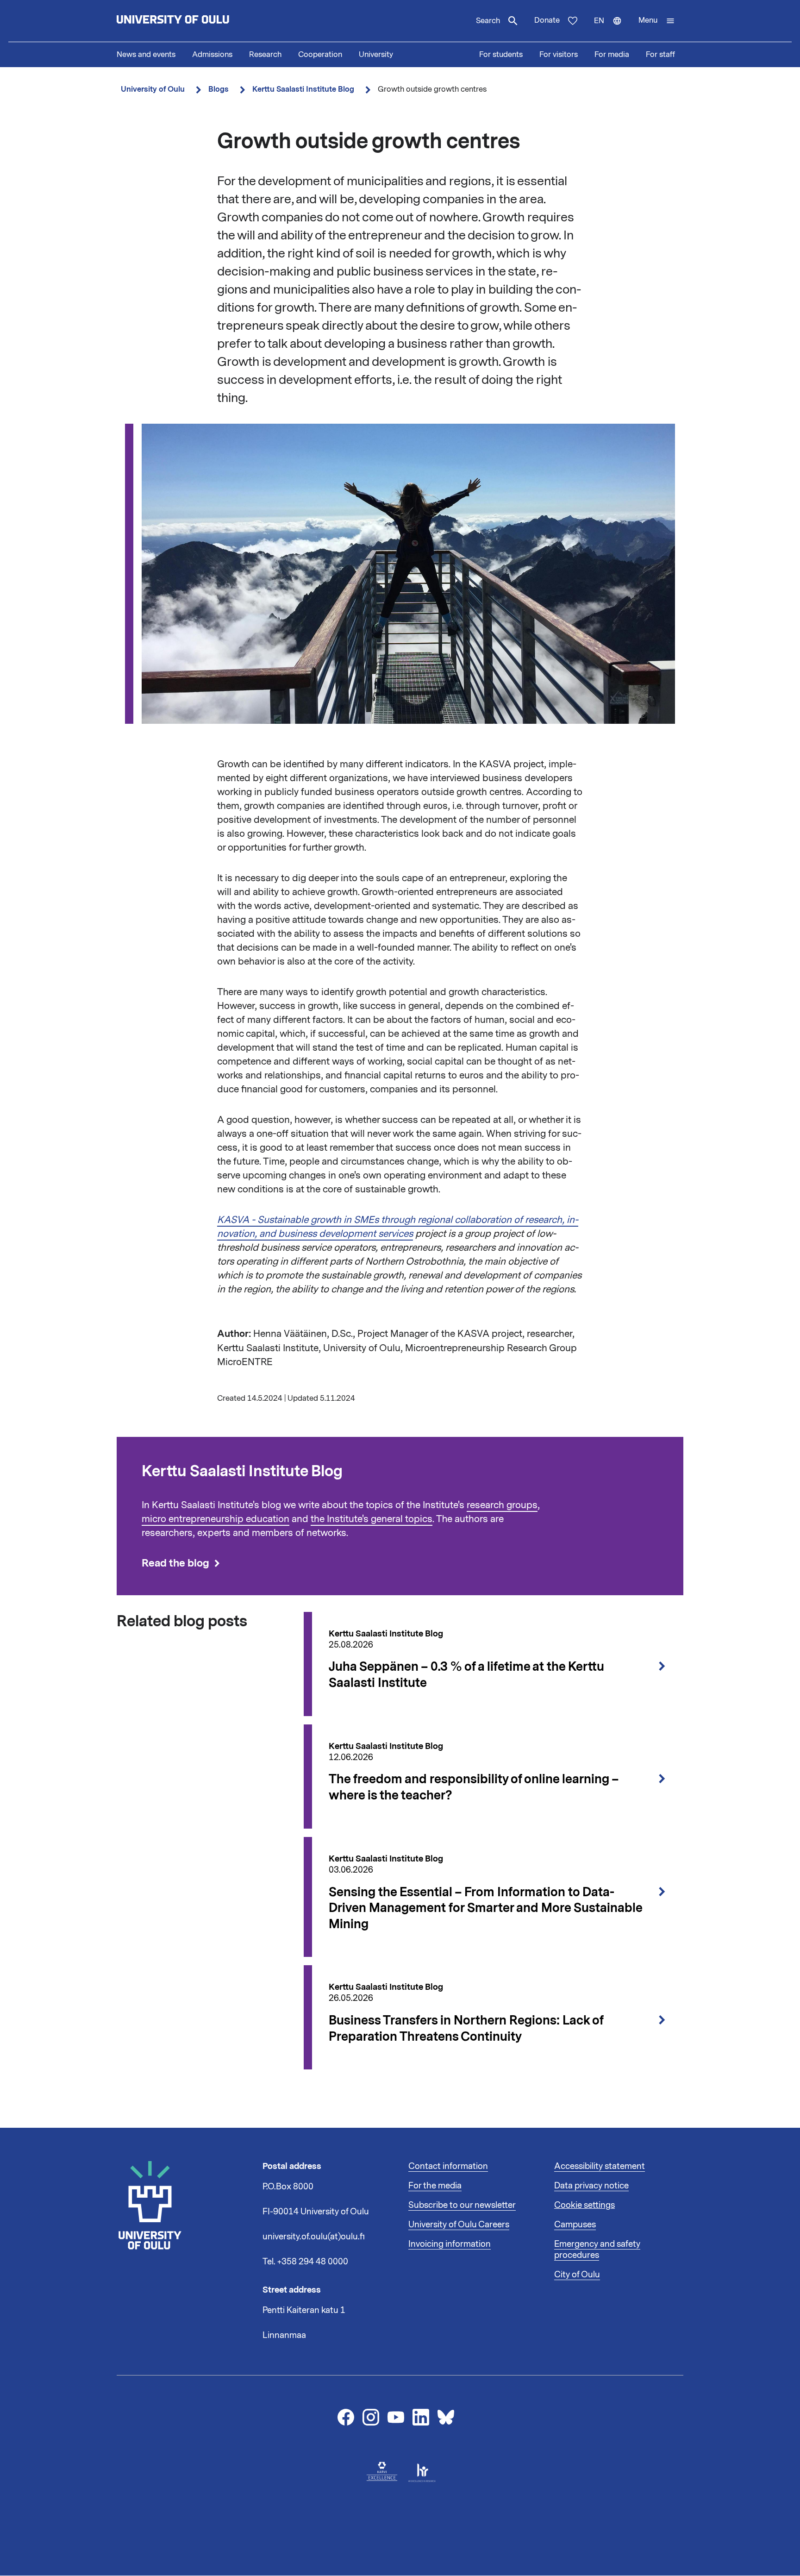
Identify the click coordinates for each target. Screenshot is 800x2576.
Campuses (575, 2225)
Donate (547, 20)
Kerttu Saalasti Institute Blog (303, 89)
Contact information (448, 2166)
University (376, 55)
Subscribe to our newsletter (462, 2205)
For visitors (559, 55)
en (612, 29)
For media (612, 55)
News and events (146, 55)
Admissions (212, 55)
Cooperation (320, 55)
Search (488, 21)
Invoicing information (450, 2244)
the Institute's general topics (372, 1519)
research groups (502, 1505)
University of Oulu (153, 89)
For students (501, 55)
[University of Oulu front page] (194, 21)
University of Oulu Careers (459, 2225)
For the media (435, 2186)
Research (265, 55)
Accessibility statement (600, 2166)
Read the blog (175, 1563)
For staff (660, 55)
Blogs (219, 89)
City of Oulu (577, 2275)
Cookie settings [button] (584, 2205)
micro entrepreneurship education (216, 1519)
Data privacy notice (591, 2186)
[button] (657, 21)
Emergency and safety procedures (597, 2250)
